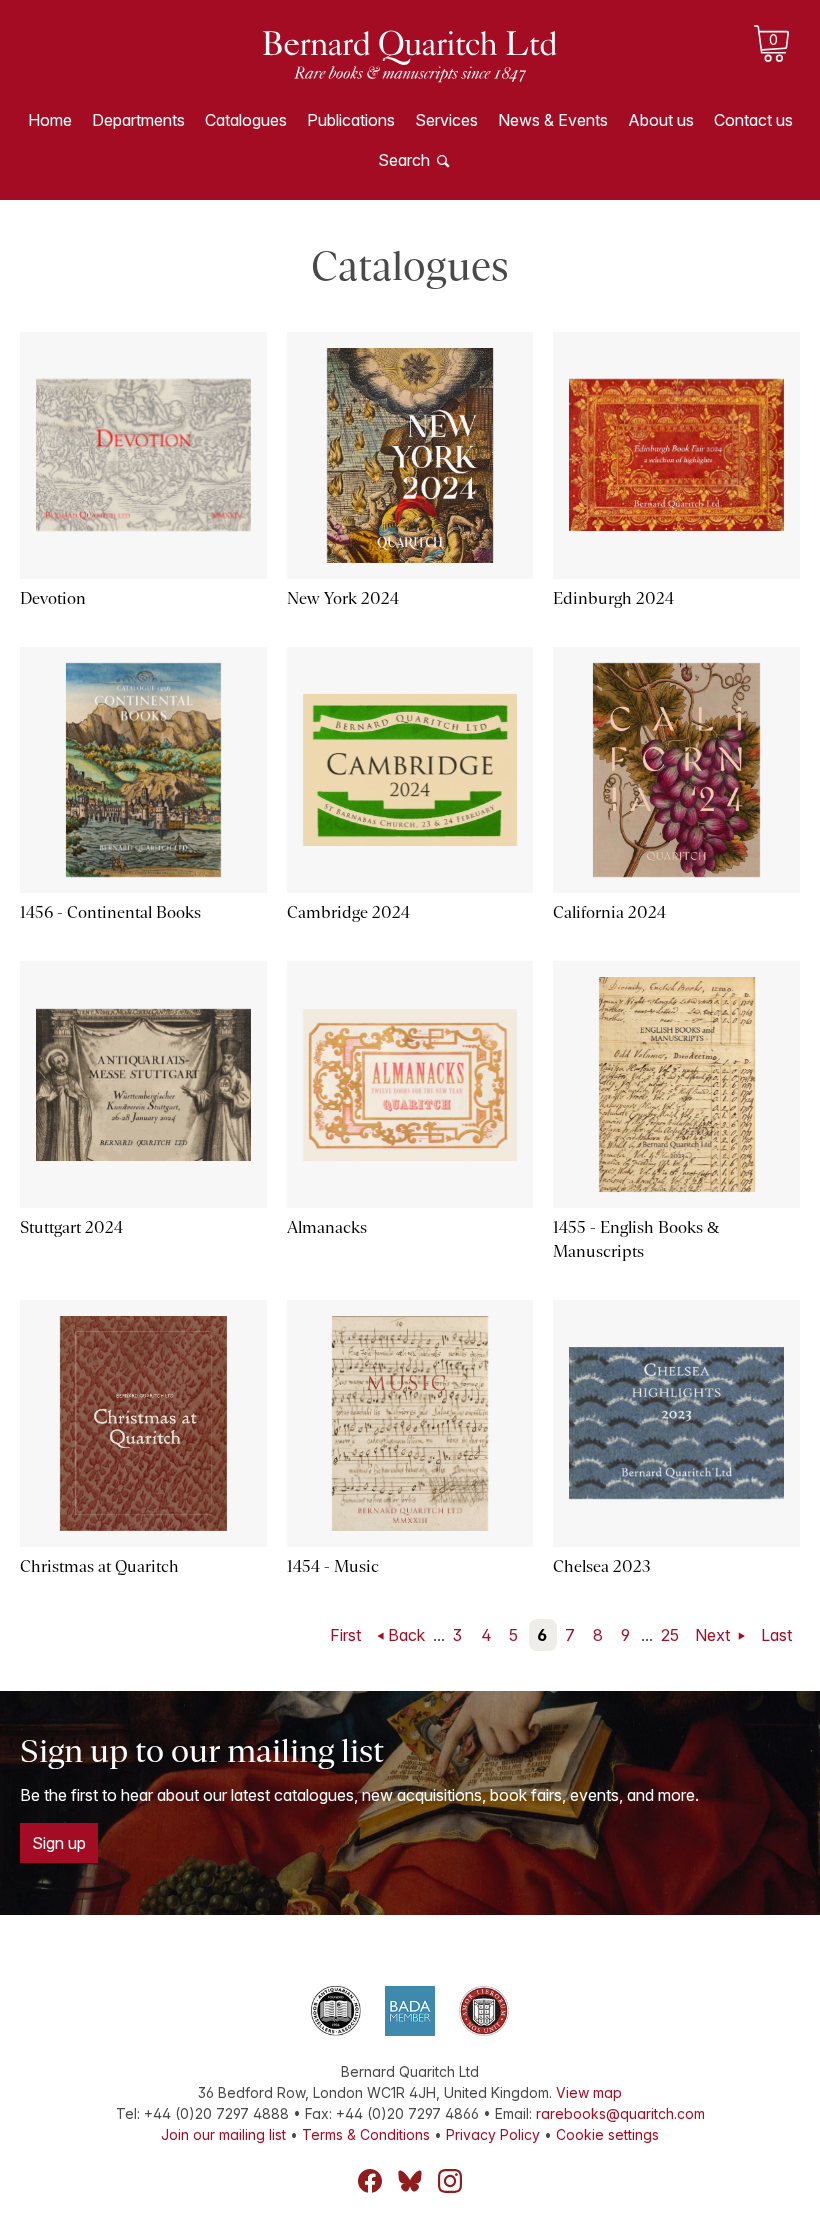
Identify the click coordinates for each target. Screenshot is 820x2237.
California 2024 (609, 912)
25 (670, 1635)
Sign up (59, 1843)
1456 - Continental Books (110, 912)
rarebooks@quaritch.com (620, 2113)
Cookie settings (607, 2134)
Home (50, 120)
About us (661, 120)
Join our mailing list (223, 2134)
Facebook (370, 2181)
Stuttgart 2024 (71, 1227)
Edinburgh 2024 (613, 598)
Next (714, 1635)
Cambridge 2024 (348, 912)
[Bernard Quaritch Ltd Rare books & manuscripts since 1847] (410, 70)
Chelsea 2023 (602, 1566)
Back (406, 1635)
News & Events (553, 120)
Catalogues (246, 120)
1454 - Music (333, 1566)
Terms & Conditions (366, 2134)
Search (404, 160)
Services (446, 120)
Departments (138, 120)
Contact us (753, 120)
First (345, 1635)
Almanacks (327, 1227)
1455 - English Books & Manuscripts (636, 1239)
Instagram (450, 2181)
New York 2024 (343, 598)
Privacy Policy (493, 2134)
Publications (351, 120)
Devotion (53, 598)
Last (776, 1635)
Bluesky (410, 2181)
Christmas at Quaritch (99, 1566)
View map (589, 2092)
